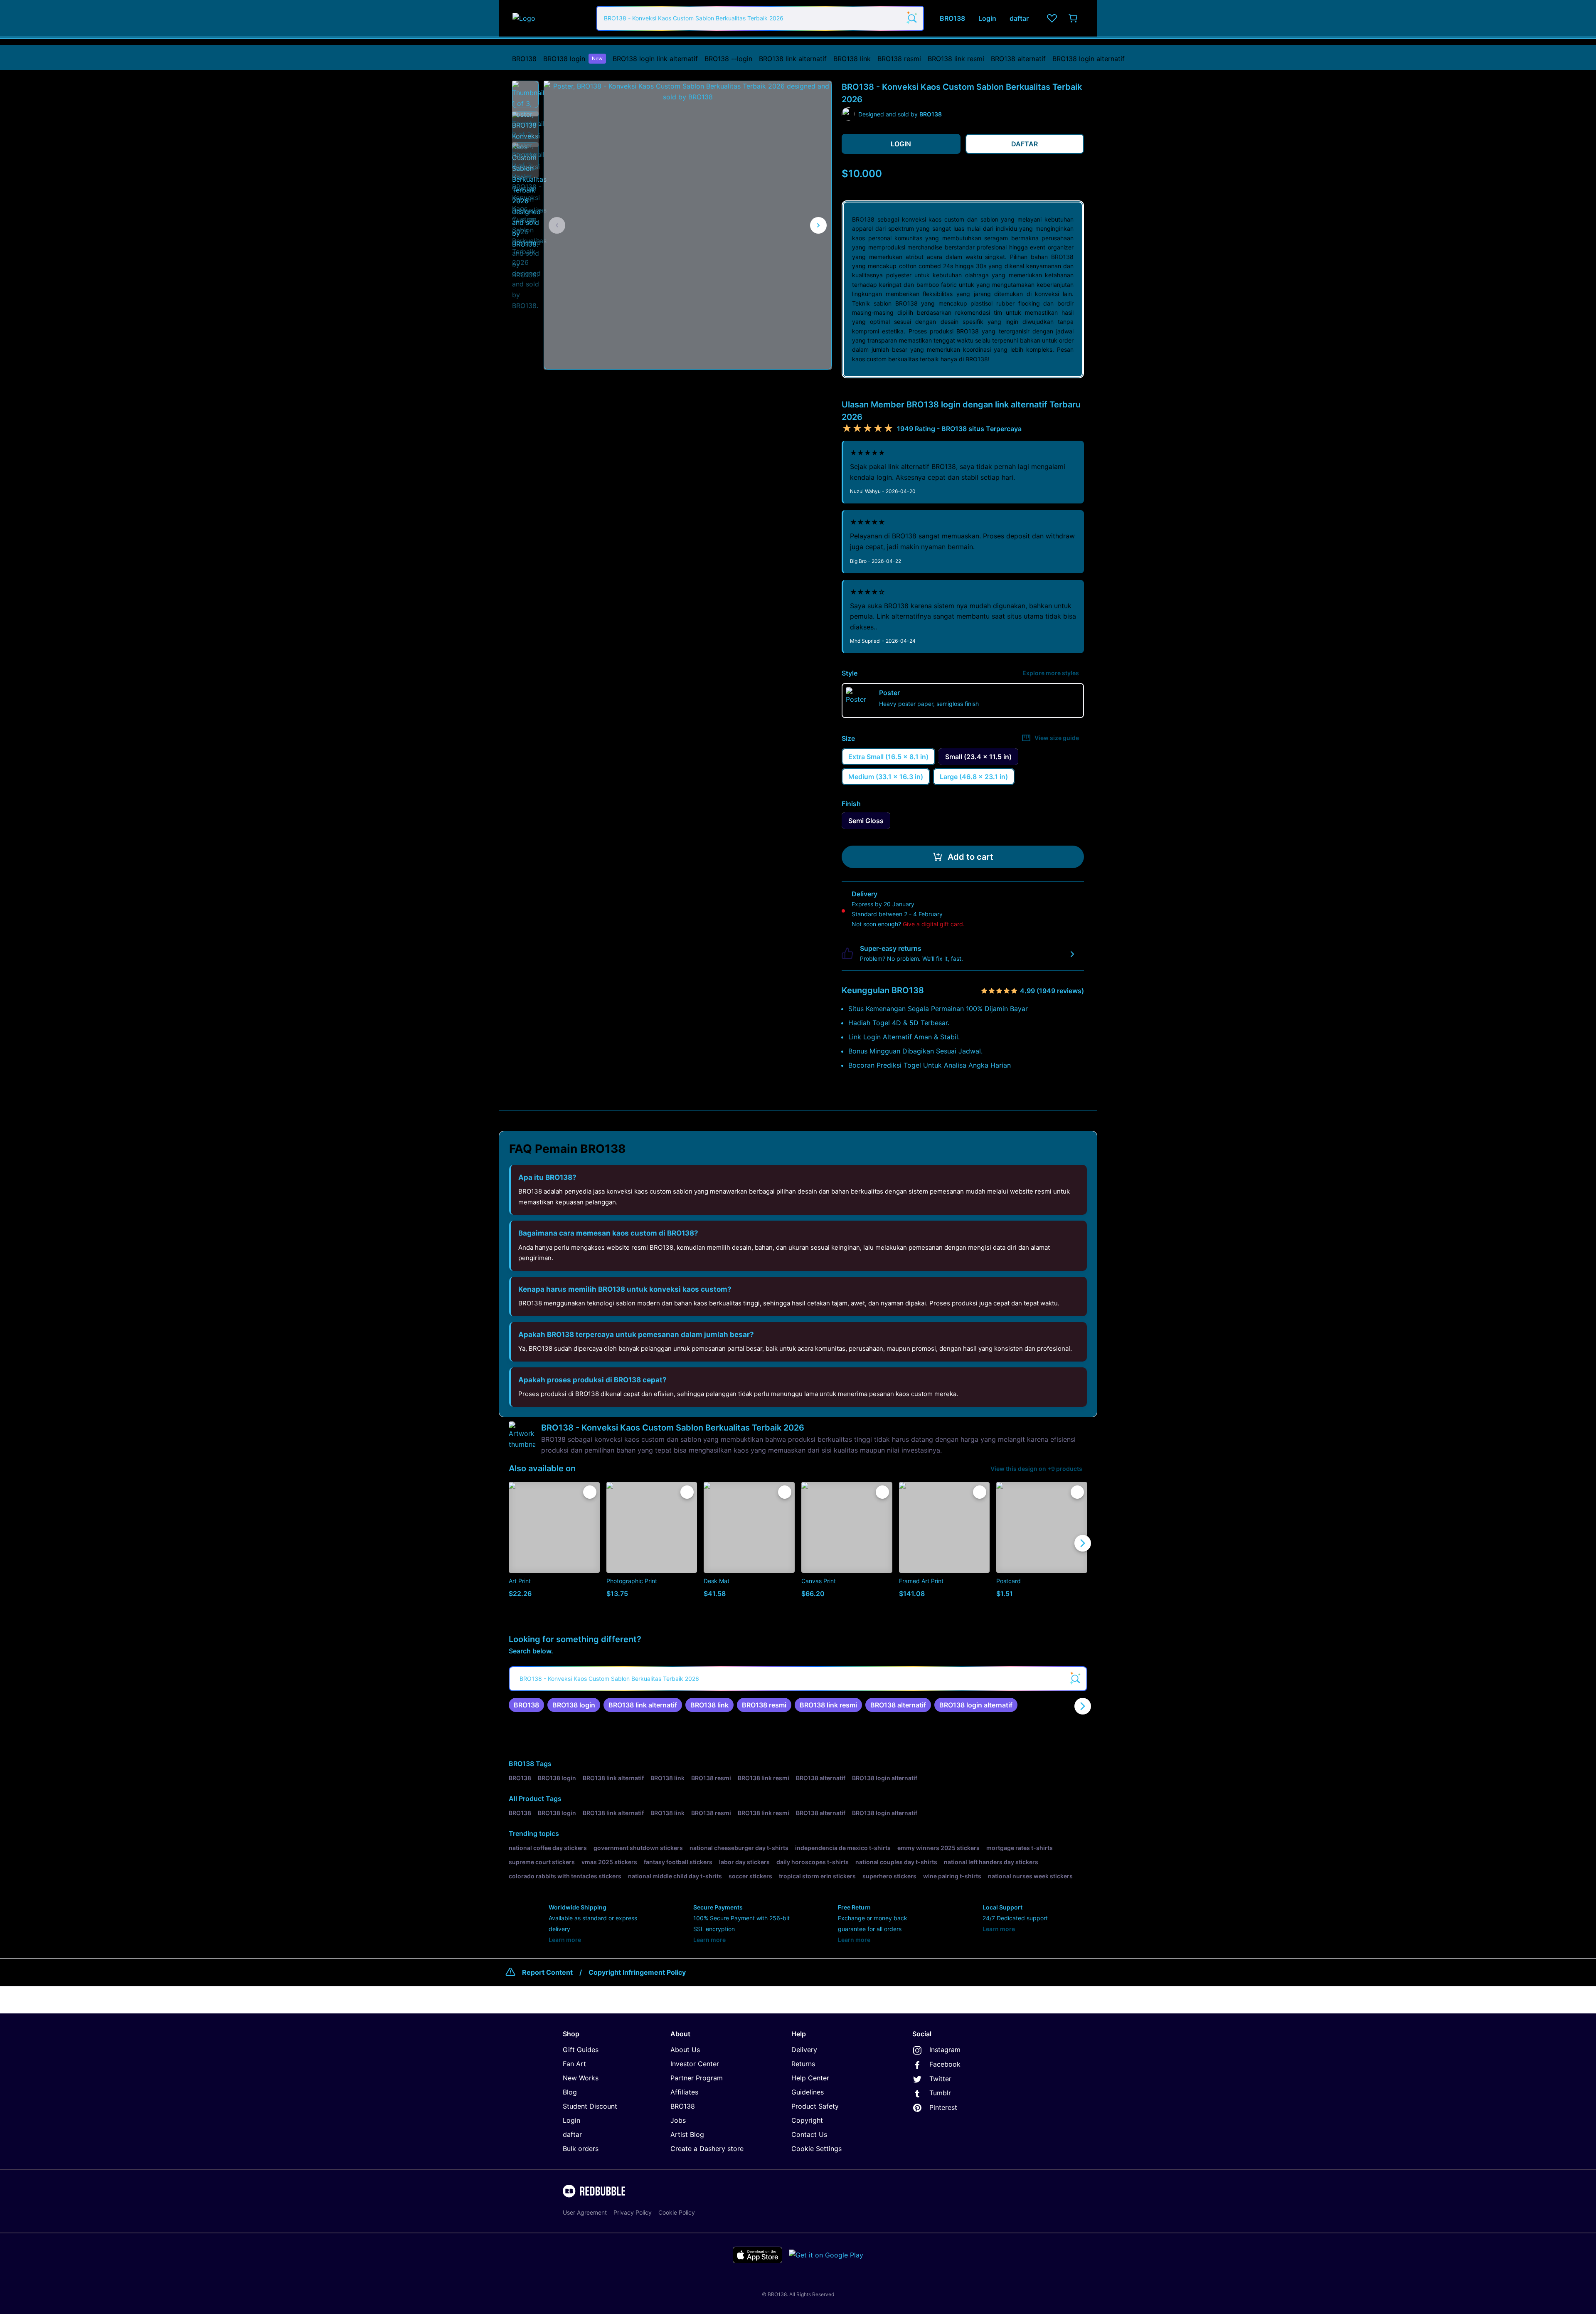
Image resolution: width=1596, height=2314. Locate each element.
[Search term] (911, 18)
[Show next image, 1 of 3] (818, 225)
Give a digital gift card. (934, 924)
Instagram (945, 2050)
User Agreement (585, 2212)
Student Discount (590, 2106)
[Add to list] (590, 1492)
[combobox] (760, 18)
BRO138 (524, 59)
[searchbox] (798, 1679)
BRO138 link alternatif (793, 59)
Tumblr (940, 2093)
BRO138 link (852, 59)
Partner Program (697, 2078)
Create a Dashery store (707, 2149)
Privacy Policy (633, 2212)
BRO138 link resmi (956, 59)
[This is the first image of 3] (557, 225)
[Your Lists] (1052, 18)
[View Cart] (1074, 18)
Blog (570, 2092)
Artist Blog (687, 2134)
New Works (581, 2078)
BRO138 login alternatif (1089, 59)
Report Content (547, 1972)
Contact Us (809, 2134)
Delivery (804, 2050)
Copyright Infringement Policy (637, 1972)
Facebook (945, 2064)
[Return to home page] (550, 18)
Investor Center (695, 2064)
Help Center (810, 2078)
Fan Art (574, 2064)
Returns (803, 2064)
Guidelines (808, 2092)
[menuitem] (524, 59)
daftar (572, 2134)
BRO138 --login (728, 59)
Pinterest (943, 2107)
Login (571, 2120)
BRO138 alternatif (1018, 59)
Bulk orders (581, 2149)
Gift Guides (581, 2050)
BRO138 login (573, 59)
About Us (685, 2050)
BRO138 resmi (899, 59)
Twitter (940, 2079)
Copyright (807, 2120)
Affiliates (684, 2092)
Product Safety (815, 2106)
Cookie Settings (816, 2149)
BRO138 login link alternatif (655, 59)
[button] (525, 94)
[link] (526, 1705)
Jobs (678, 2120)
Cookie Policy (677, 2212)
